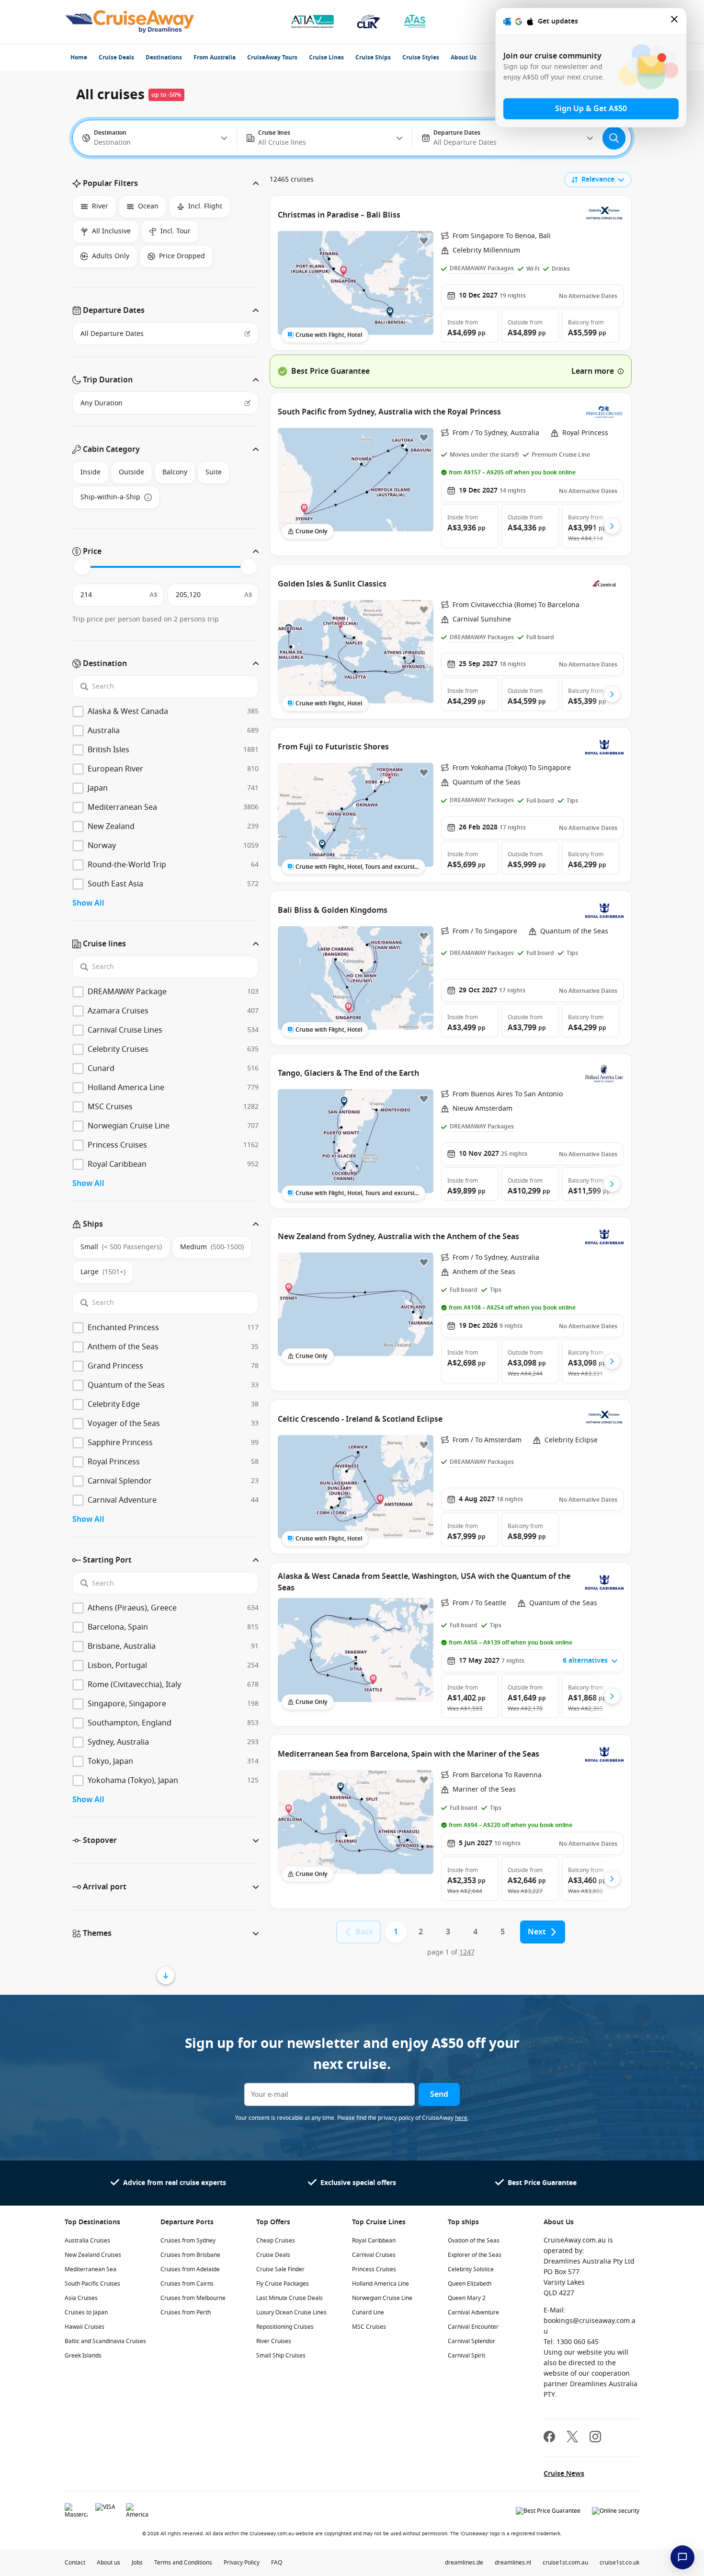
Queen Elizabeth (470, 2284)
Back (364, 1932)
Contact (75, 2563)
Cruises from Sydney (188, 2241)
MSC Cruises (369, 2327)
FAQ (277, 2563)
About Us (464, 57)
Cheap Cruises (276, 2241)
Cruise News (564, 2474)
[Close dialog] (675, 21)
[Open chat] (682, 2557)
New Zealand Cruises (93, 2255)
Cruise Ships (373, 57)
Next (537, 1932)
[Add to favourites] (424, 241)
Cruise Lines (326, 57)
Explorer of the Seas (475, 2255)
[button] (165, 184)
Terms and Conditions (183, 2563)
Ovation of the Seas (474, 2241)
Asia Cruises (81, 2298)
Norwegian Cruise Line (382, 2298)
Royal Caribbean (374, 2241)
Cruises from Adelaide (190, 2269)
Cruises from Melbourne (193, 2298)
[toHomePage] (130, 22)
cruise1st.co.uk (619, 2563)
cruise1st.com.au (565, 2563)
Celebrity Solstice (471, 2269)
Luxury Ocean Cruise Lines (291, 2312)
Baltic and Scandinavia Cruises (105, 2341)
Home (79, 57)
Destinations (164, 57)
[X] (572, 2438)
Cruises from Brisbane (190, 2255)
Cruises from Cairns (187, 2284)
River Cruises (274, 2341)
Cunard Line (368, 2312)
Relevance (598, 179)
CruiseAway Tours (272, 57)
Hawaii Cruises (85, 2327)
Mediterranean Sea (91, 2269)
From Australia (215, 57)
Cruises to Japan (86, 2312)
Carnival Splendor (471, 2341)
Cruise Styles (421, 57)
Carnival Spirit (466, 2356)
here (461, 2118)
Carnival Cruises (374, 2255)
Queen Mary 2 (467, 2298)
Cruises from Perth (186, 2312)
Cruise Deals (116, 57)
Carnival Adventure (473, 2312)
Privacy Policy (242, 2563)
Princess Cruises (374, 2269)
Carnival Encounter (473, 2327)
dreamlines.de (464, 2563)
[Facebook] (549, 2438)
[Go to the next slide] (612, 526)
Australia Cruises (87, 2241)
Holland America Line (380, 2284)
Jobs (137, 2563)
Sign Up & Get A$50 (591, 109)
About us (108, 2563)
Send (439, 2094)
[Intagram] (595, 2438)
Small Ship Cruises (281, 2356)
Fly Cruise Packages (283, 2284)
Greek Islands (83, 2356)
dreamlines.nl (513, 2563)
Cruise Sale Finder (280, 2269)
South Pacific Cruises (92, 2284)
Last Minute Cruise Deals (290, 2298)
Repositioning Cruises (285, 2327)
